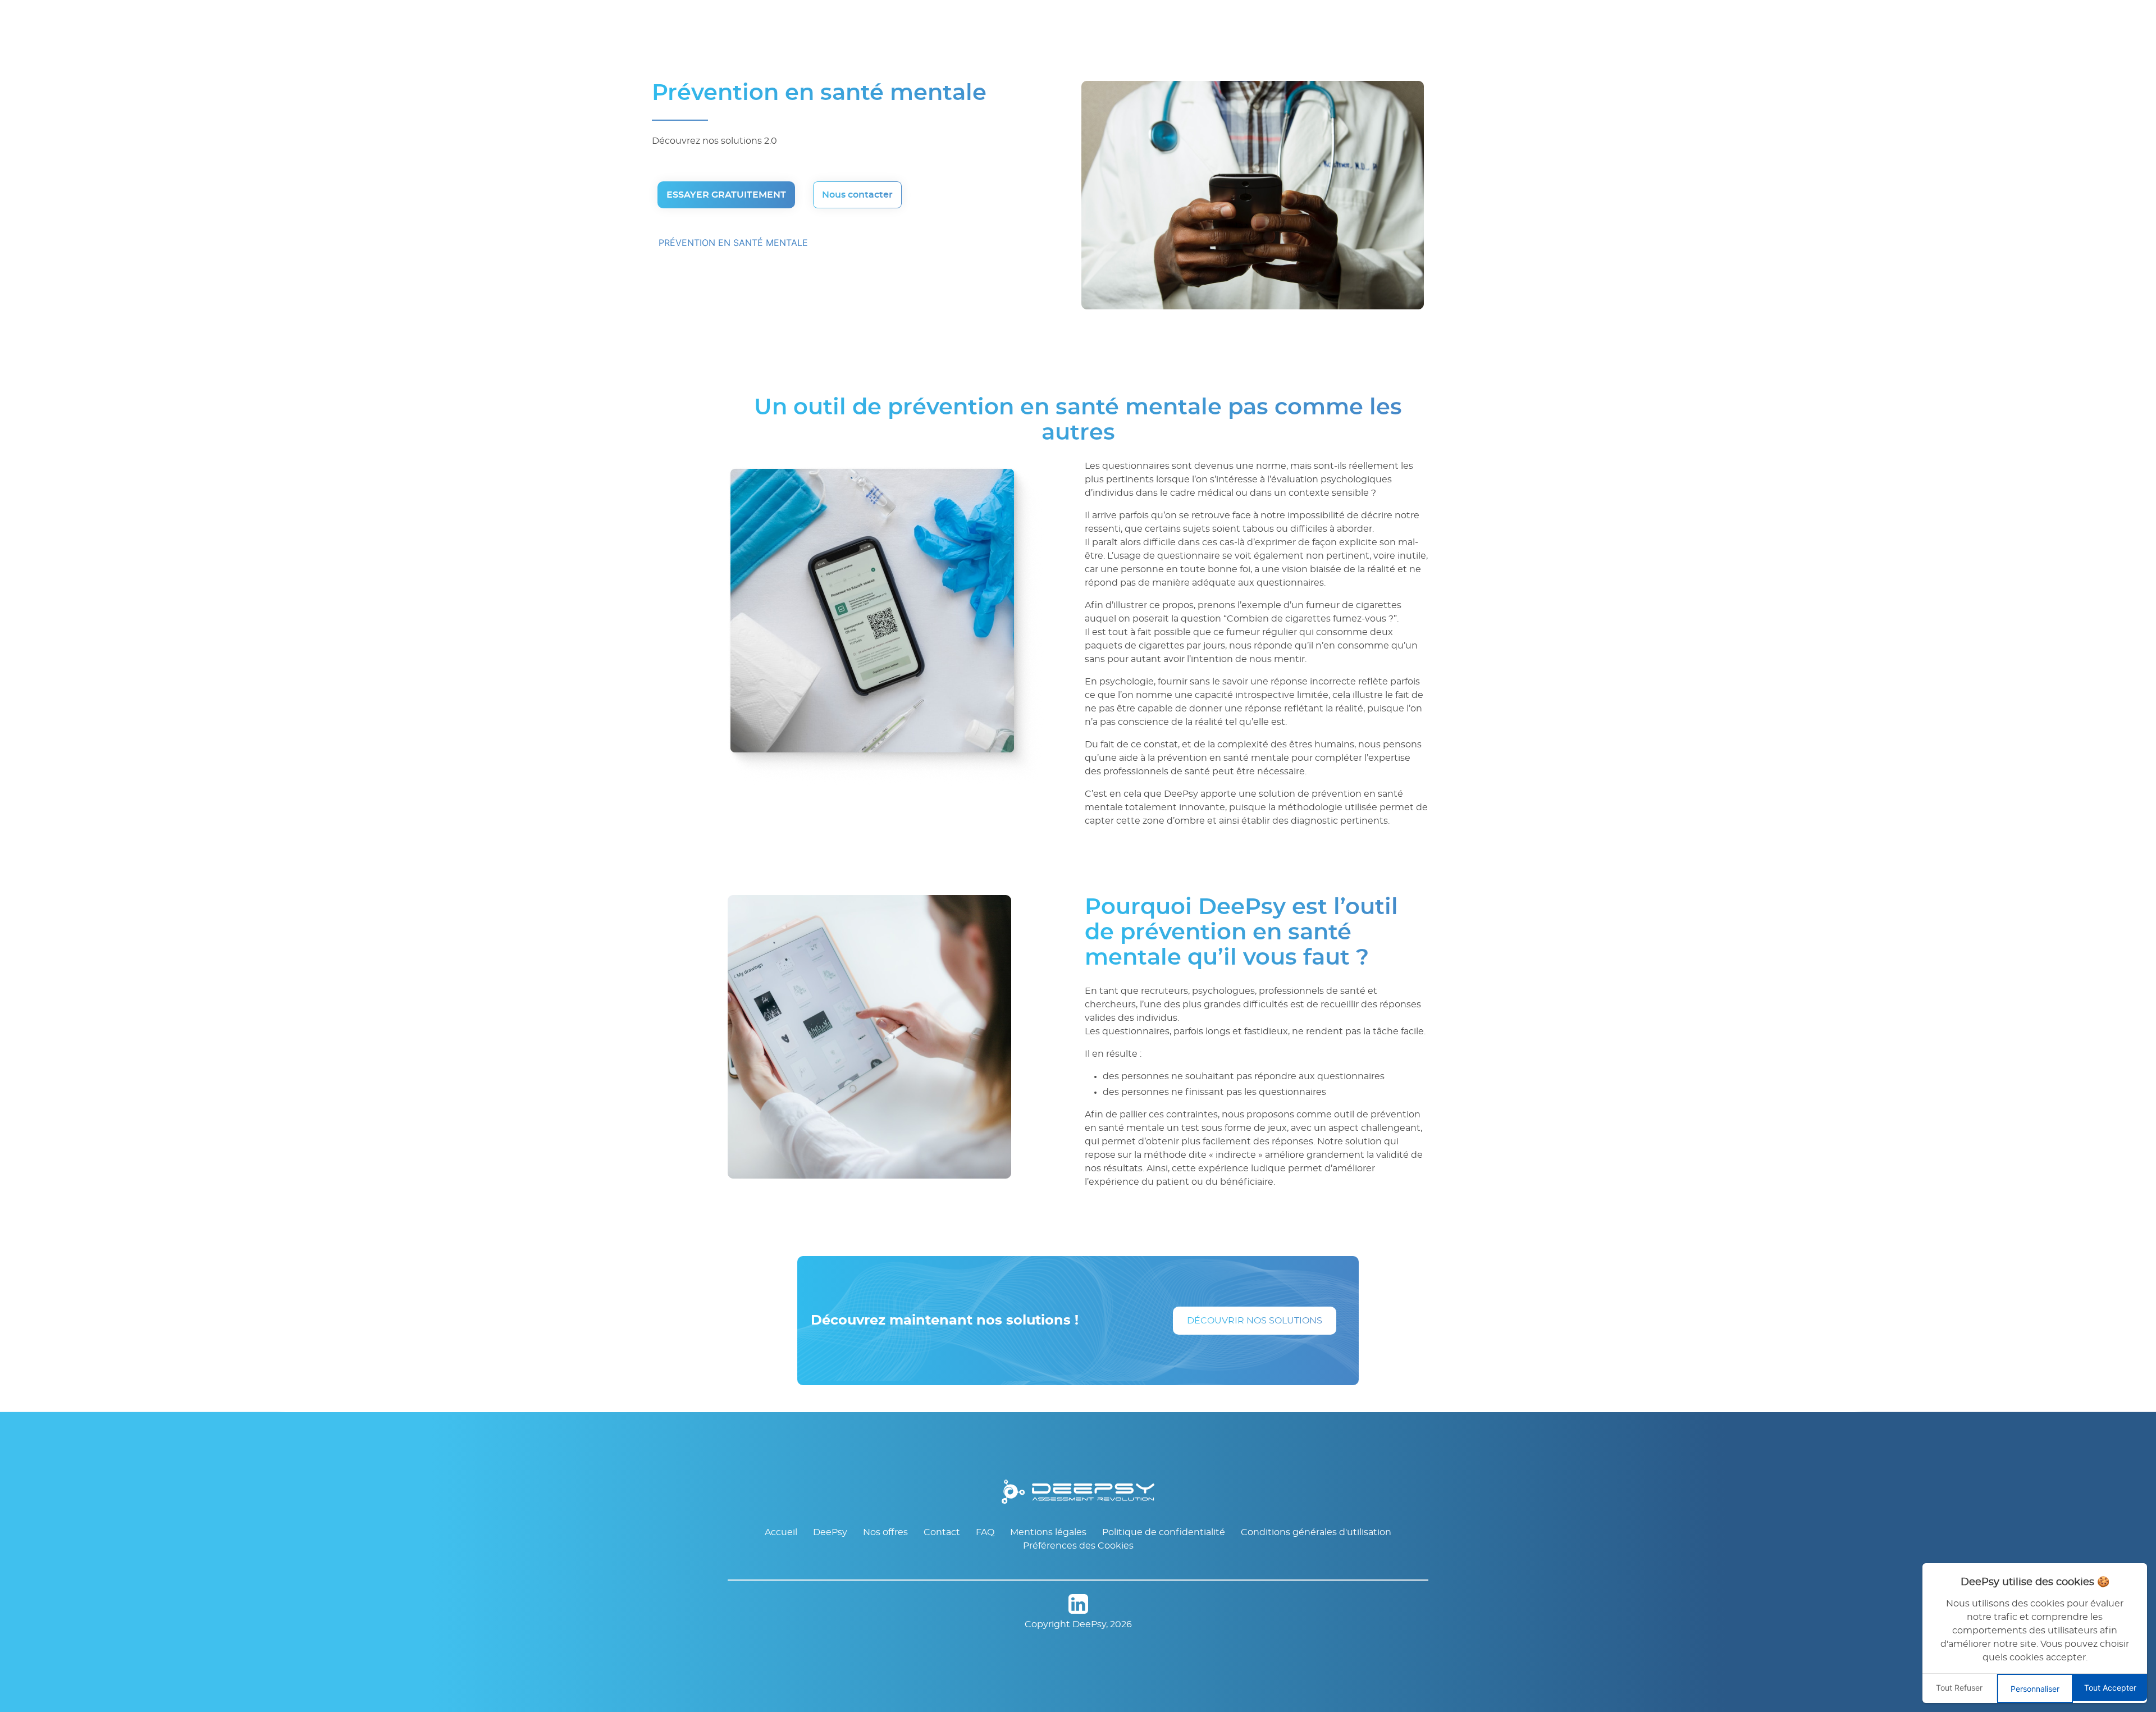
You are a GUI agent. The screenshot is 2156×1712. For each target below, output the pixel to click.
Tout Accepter (2110, 1688)
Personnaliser (2035, 1689)
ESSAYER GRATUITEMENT (726, 195)
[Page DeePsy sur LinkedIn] (1078, 1606)
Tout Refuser (1959, 1688)
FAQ (985, 1532)
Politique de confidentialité (1164, 1532)
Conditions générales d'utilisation (1316, 1532)
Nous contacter (857, 195)
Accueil (781, 1532)
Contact (942, 1532)
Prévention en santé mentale (733, 243)
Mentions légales (1048, 1532)
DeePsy (830, 1532)
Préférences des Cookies (1078, 1546)
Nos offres (885, 1532)
